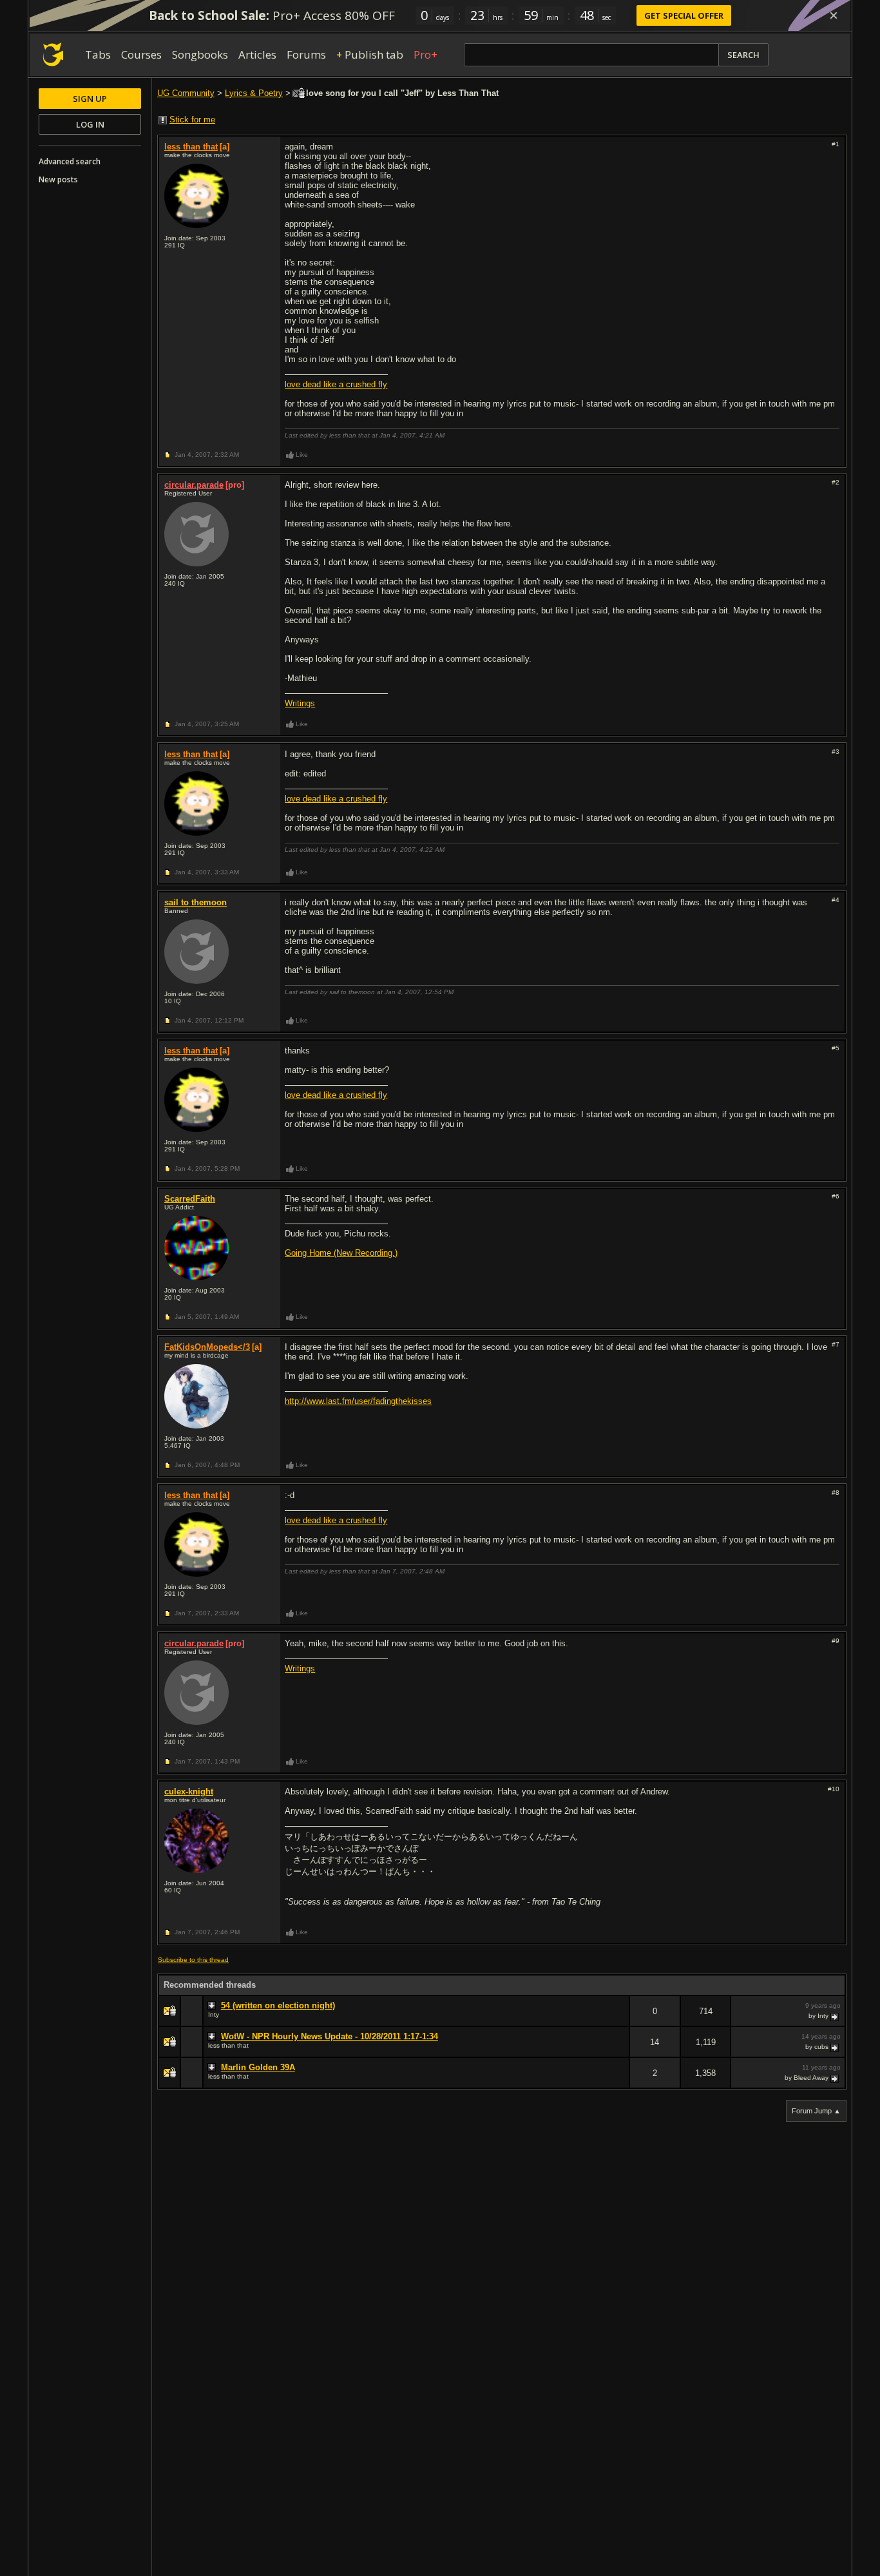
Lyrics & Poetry (254, 93)
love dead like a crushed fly (336, 384)
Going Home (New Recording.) (341, 1253)
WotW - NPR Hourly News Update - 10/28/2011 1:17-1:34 (330, 2036)
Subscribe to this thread (193, 1960)
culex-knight (189, 1792)
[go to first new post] (213, 2006)
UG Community (186, 93)
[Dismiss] (834, 15)
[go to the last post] (836, 2016)
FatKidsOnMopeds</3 (207, 1347)
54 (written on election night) (278, 2005)
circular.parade (194, 485)
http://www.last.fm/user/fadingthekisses (358, 1401)
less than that (191, 147)
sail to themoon (196, 902)
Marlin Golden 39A (258, 2067)
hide (619, 2020)
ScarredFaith (190, 1199)
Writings (300, 703)
